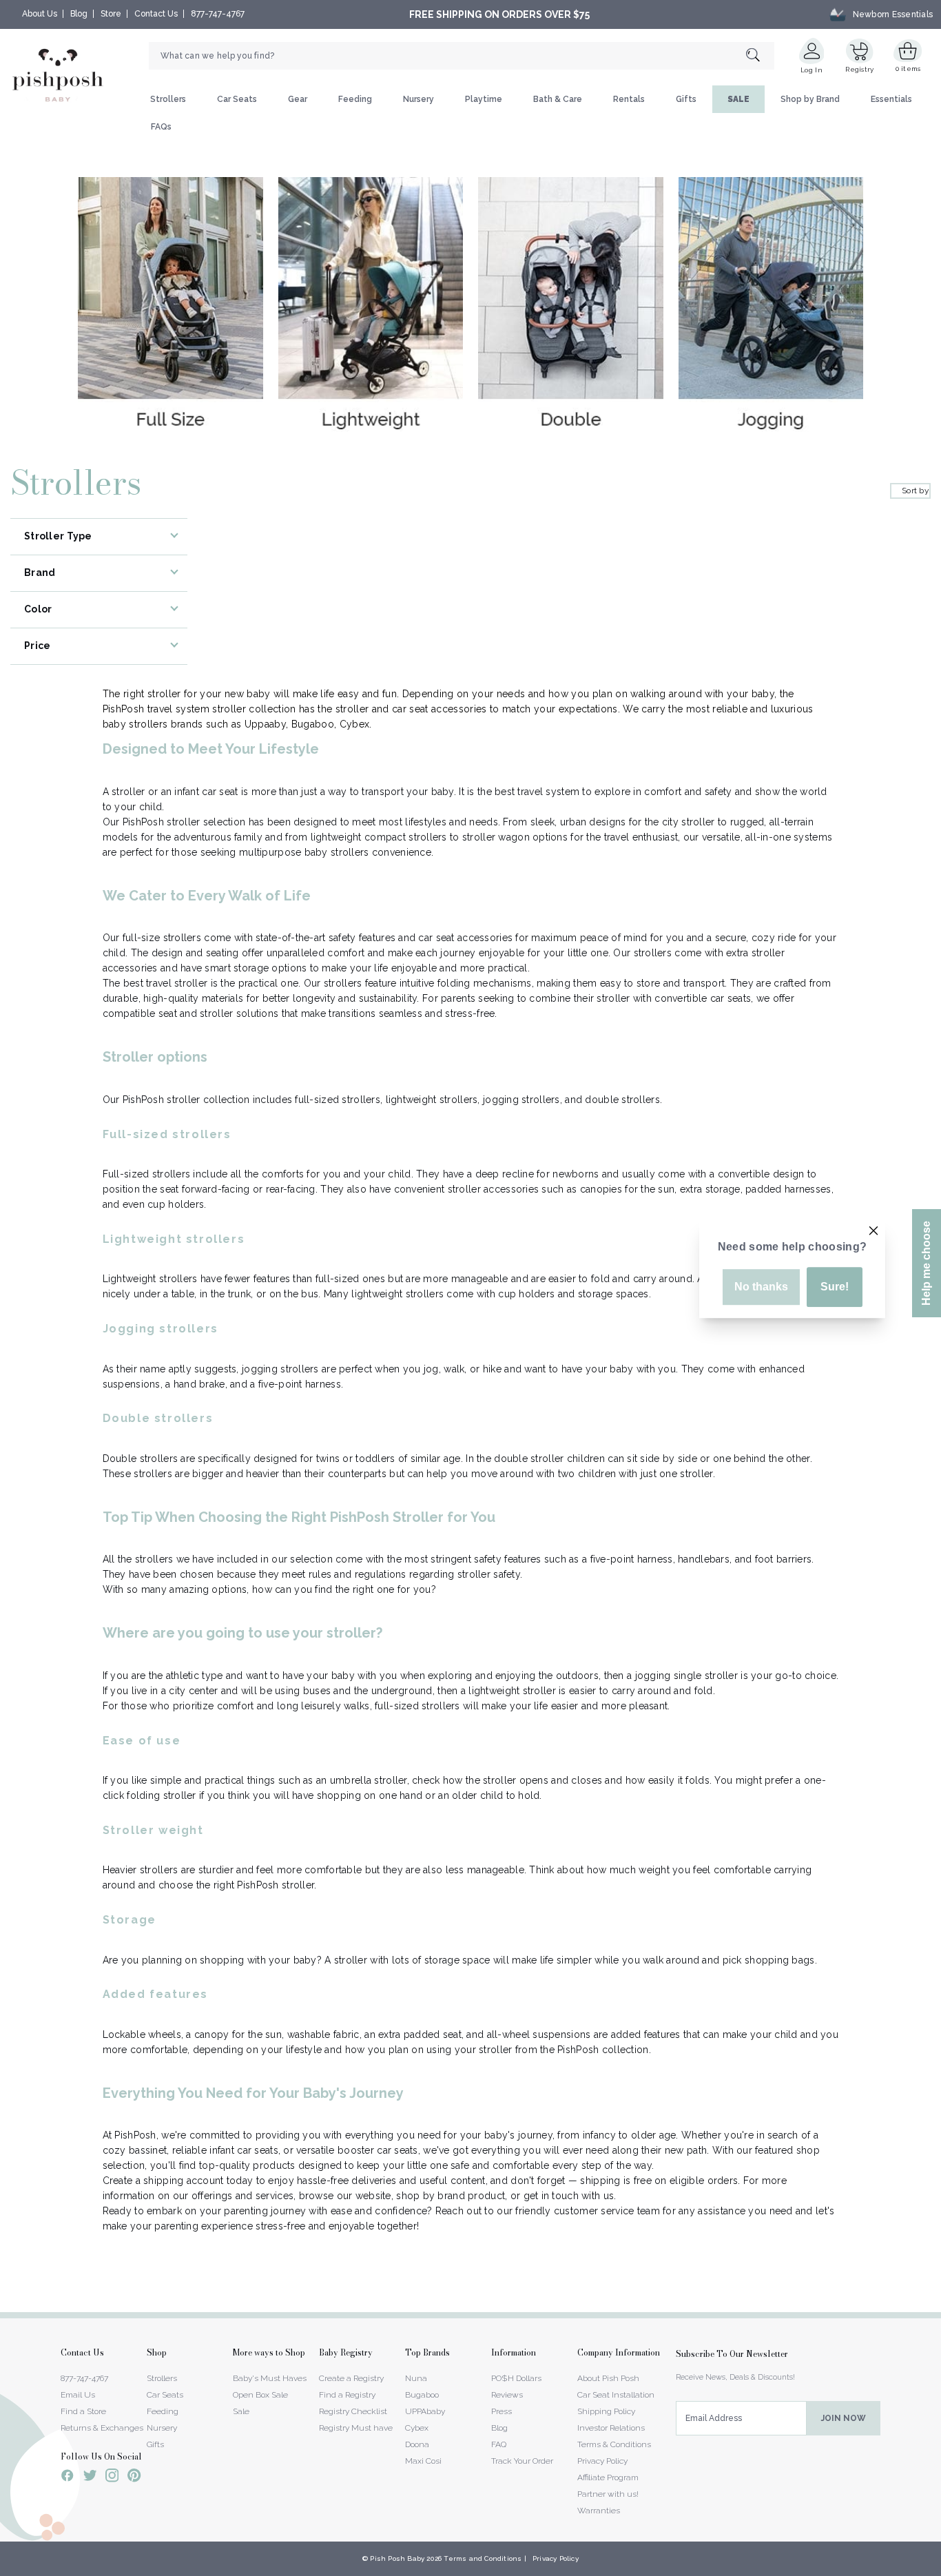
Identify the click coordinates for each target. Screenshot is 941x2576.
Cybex (417, 2428)
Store (111, 14)
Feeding (355, 99)
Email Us (78, 2395)
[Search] (760, 56)
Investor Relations (611, 2428)
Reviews (507, 2395)
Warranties (599, 2511)
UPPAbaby (425, 2411)
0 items (908, 69)
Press (501, 2411)
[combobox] (462, 56)
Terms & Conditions (614, 2444)
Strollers (168, 99)
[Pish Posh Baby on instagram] (112, 2477)
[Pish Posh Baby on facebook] (68, 2477)
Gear (298, 99)
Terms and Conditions (483, 2558)
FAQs (161, 127)
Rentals (629, 99)
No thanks (761, 1287)
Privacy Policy (602, 2461)
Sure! (835, 1287)
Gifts (686, 99)
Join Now (844, 2418)
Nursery (418, 99)
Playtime (484, 99)
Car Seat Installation (616, 2395)
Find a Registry (347, 2395)
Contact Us (156, 14)
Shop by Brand (810, 99)
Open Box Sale (260, 2395)
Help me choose (926, 1263)
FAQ (499, 2444)
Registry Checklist (353, 2411)
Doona (417, 2444)
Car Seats (237, 99)
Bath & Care (558, 99)
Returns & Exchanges (102, 2428)
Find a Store (83, 2411)
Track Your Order (522, 2461)
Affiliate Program (608, 2477)
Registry (859, 69)
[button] (940, 2568)
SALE (738, 99)
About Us (40, 14)
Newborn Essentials (893, 14)
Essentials (891, 99)
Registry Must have (356, 2428)
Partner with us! (608, 2494)
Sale (241, 2411)
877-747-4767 (218, 14)
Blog (79, 14)
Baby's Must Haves (270, 2378)
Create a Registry (351, 2378)
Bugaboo (422, 2395)
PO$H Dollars (516, 2378)
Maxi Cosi (423, 2461)
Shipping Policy (606, 2411)
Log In (811, 70)
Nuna (416, 2378)
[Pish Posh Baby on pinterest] (134, 2477)
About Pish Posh (608, 2378)
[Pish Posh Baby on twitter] (90, 2478)
